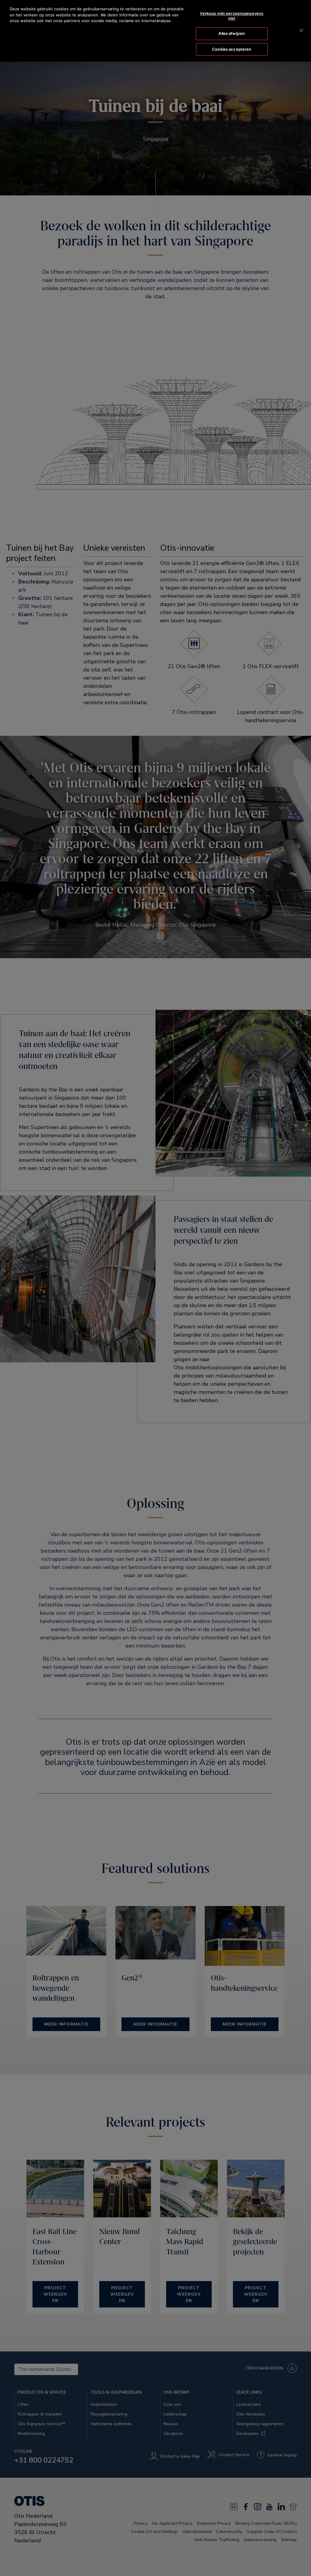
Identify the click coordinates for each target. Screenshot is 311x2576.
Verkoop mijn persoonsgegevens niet (232, 16)
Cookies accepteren (232, 49)
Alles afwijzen (232, 33)
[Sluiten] (301, 30)
